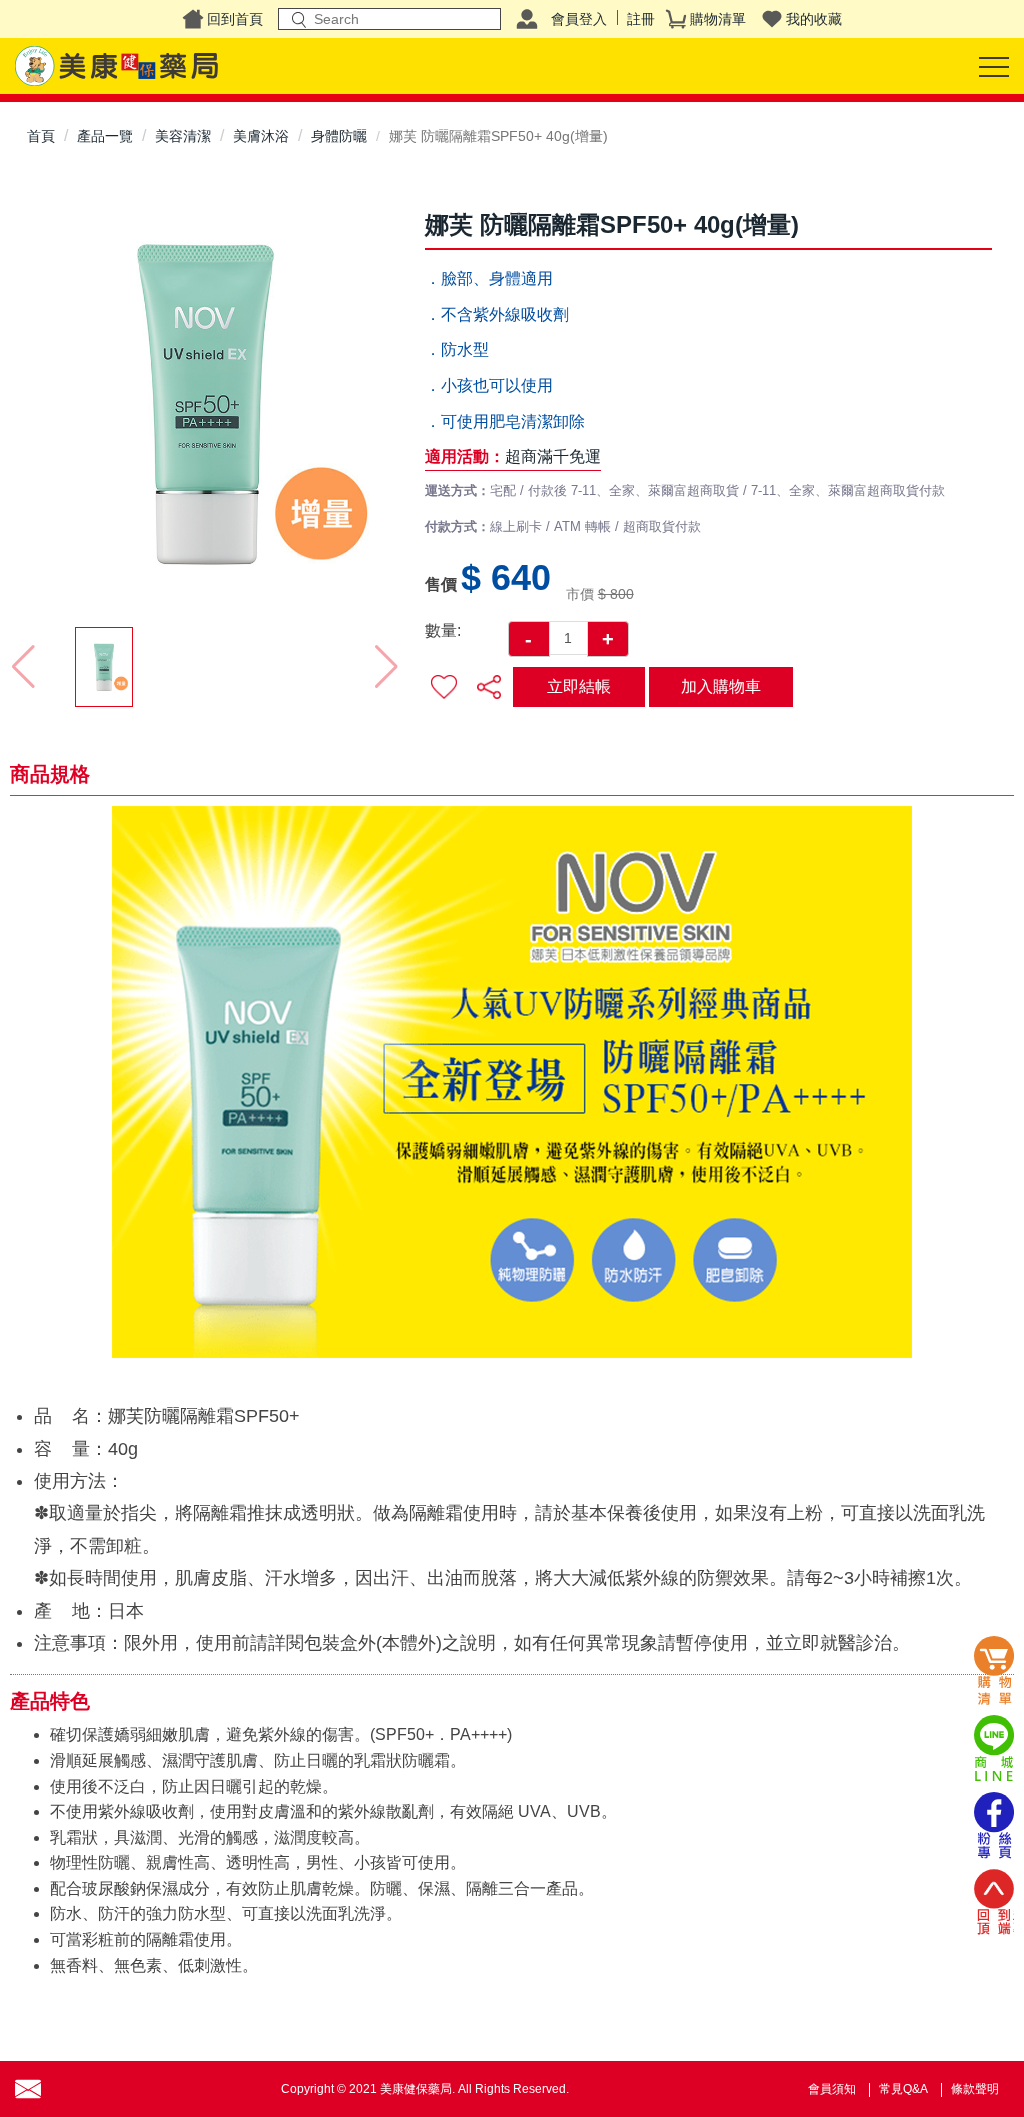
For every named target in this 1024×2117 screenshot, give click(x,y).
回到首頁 (235, 19)
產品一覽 (105, 136)
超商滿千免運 (553, 456)
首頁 (41, 136)
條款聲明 (975, 2089)
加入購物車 (721, 686)
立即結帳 (579, 686)
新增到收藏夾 (445, 687)
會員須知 (832, 2089)
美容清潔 (183, 136)
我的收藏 (814, 19)
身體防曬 (339, 136)
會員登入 (579, 19)
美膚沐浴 (261, 136)
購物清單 (718, 19)
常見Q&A (903, 2089)
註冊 (641, 19)
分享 (489, 687)
